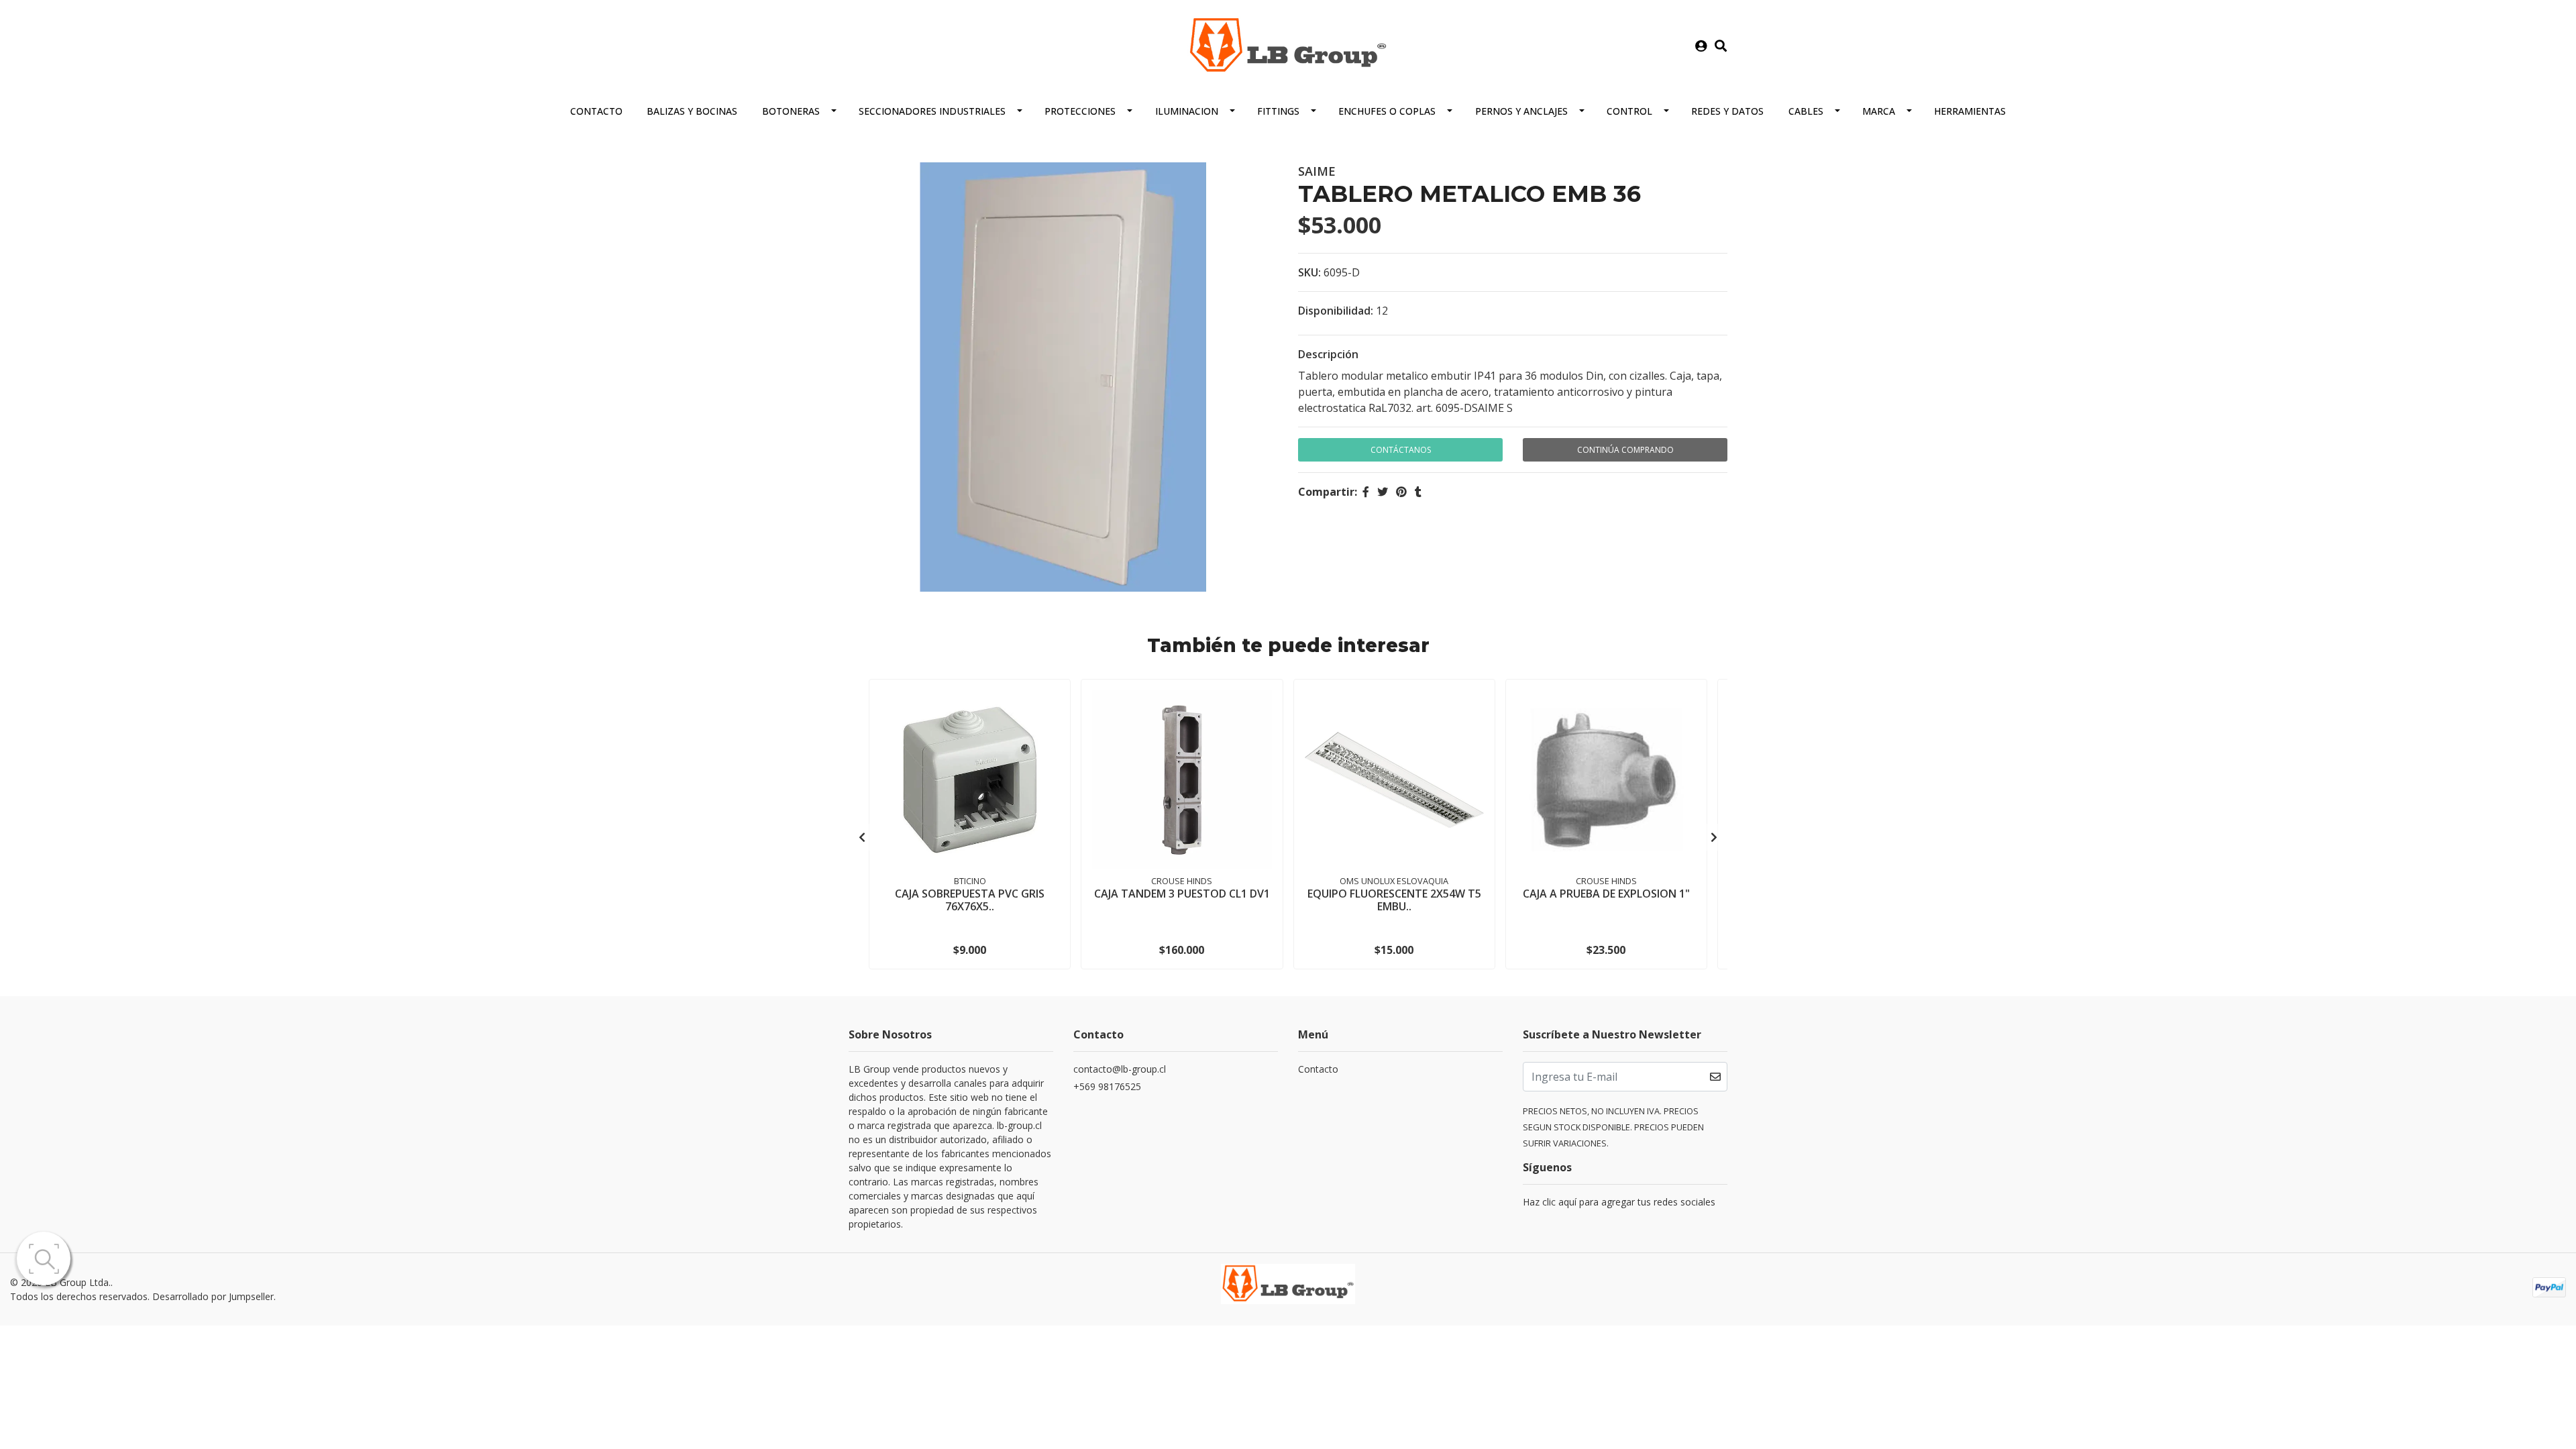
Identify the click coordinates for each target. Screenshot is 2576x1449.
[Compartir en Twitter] (1383, 492)
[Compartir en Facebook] (1366, 492)
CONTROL (1629, 111)
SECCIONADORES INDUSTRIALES (932, 111)
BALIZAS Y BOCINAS (692, 111)
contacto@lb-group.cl (1120, 1069)
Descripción (1328, 354)
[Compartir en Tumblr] (1418, 492)
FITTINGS (1278, 111)
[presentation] (862, 837)
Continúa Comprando (1625, 450)
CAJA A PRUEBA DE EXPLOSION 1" (1606, 894)
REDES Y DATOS (1727, 111)
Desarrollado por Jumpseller (213, 1296)
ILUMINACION (1187, 111)
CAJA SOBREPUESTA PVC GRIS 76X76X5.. (970, 900)
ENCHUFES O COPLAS (1387, 111)
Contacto (596, 111)
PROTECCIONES (1080, 111)
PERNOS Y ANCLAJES (1521, 111)
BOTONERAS (791, 111)
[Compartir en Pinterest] (1401, 492)
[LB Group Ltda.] (1288, 45)
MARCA (1879, 111)
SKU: (1309, 272)
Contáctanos (1401, 450)
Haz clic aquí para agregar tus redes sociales (1619, 1202)
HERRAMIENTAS (1970, 111)
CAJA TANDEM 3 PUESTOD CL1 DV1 (1182, 894)
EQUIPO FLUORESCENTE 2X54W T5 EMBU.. (1394, 900)
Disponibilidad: (1336, 311)
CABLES (1806, 111)
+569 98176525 (1107, 1086)
